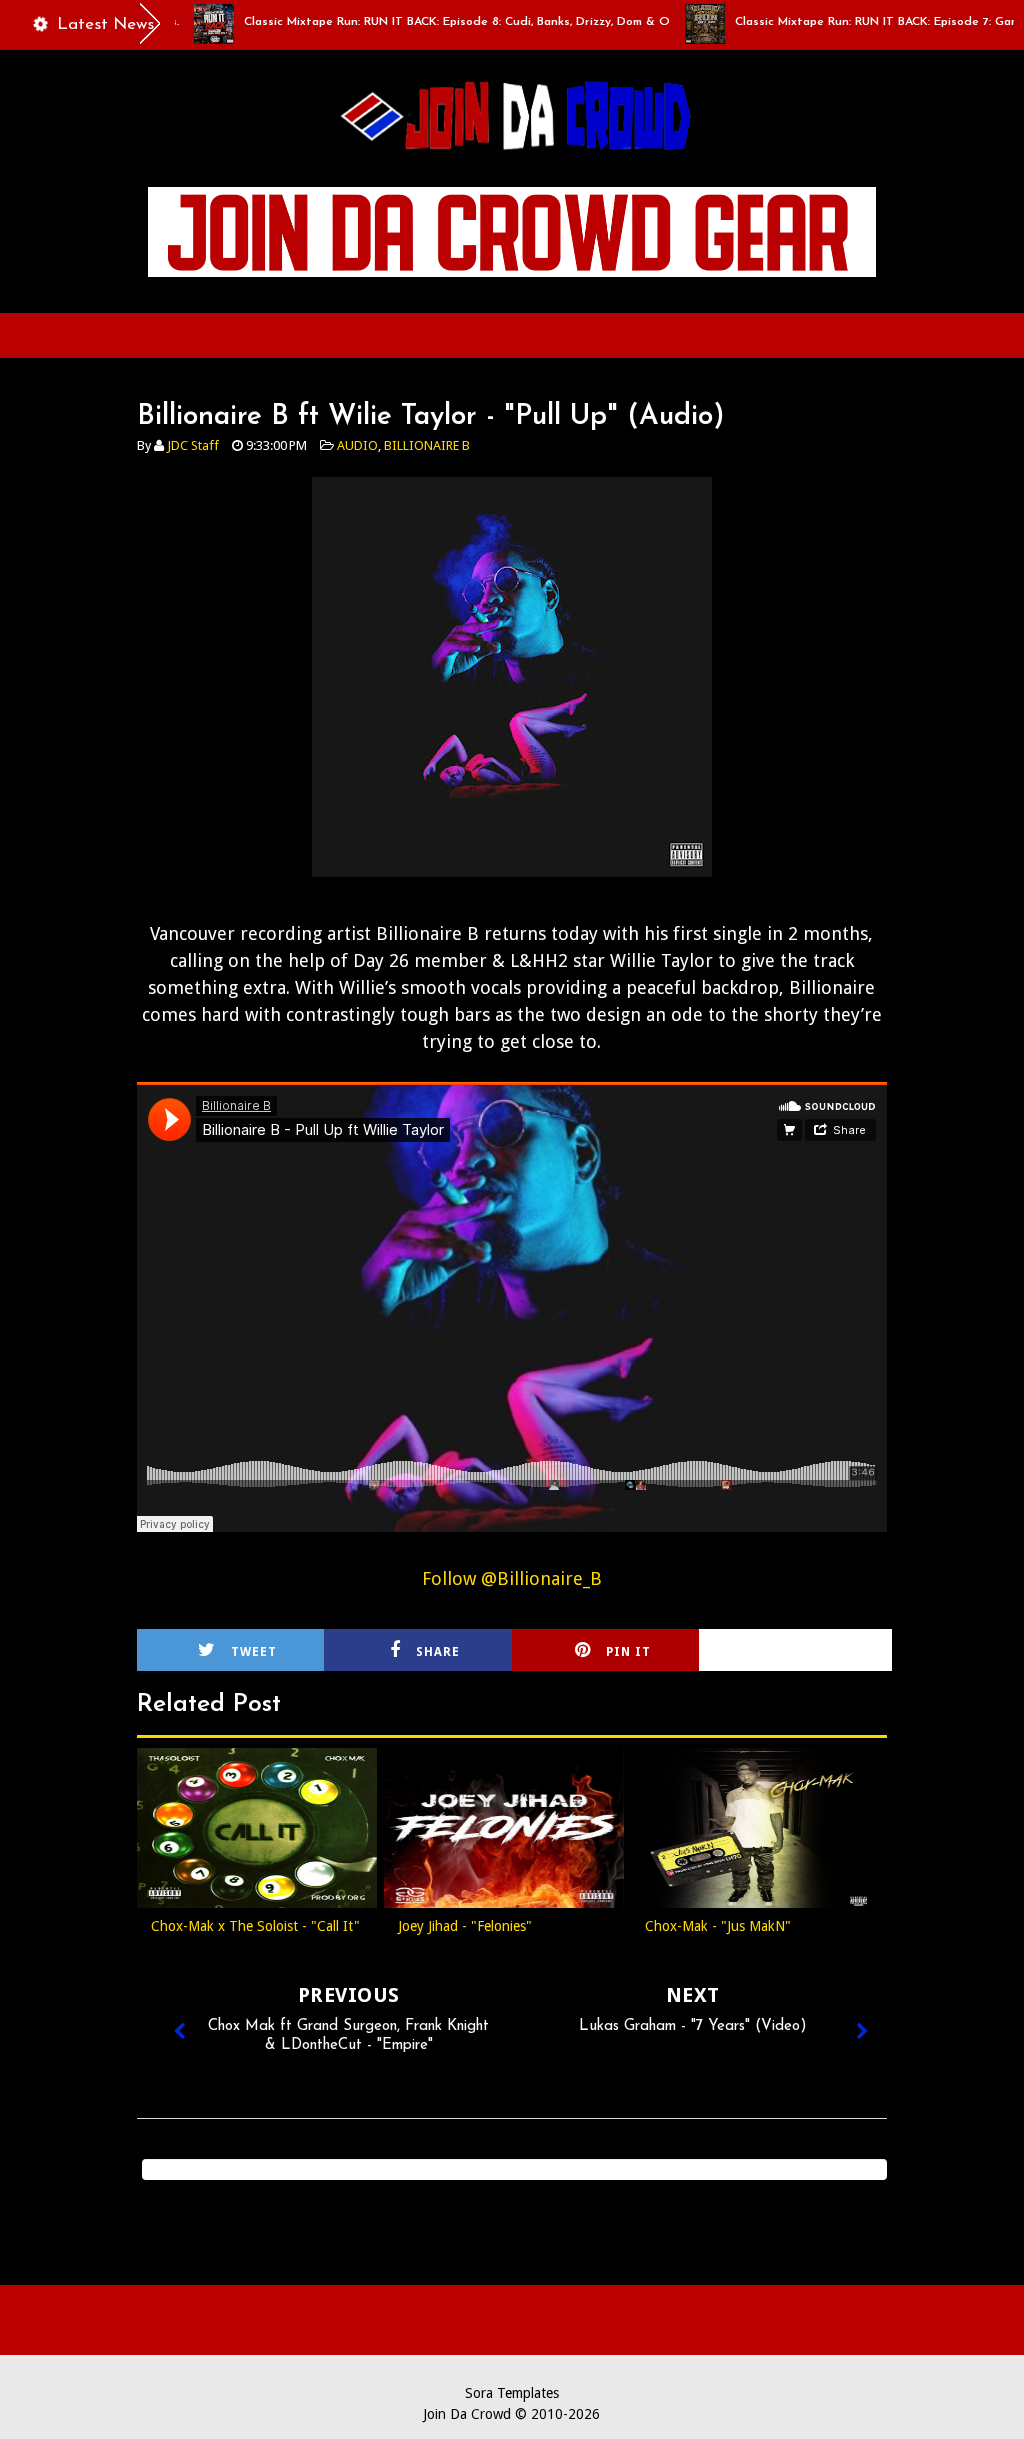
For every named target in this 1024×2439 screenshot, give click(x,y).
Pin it (628, 1652)
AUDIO (357, 445)
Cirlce (820, 1652)
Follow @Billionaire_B (512, 1578)
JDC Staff (193, 445)
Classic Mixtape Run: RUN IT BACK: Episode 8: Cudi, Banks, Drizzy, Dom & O (416, 22)
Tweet (254, 1652)
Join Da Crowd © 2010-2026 (511, 2414)
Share (438, 1652)
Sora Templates (512, 2393)
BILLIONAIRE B (427, 445)
